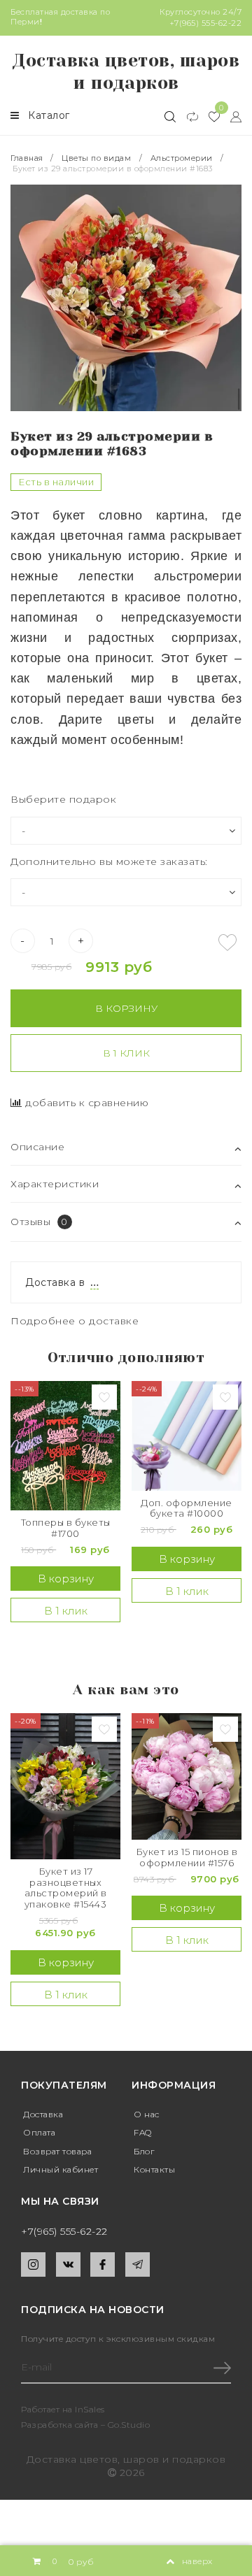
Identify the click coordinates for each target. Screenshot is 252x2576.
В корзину (126, 1008)
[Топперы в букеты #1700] (65, 1446)
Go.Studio (129, 2425)
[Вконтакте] (68, 2264)
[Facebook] (103, 2264)
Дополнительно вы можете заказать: (109, 861)
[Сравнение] (187, 116)
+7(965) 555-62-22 (206, 23)
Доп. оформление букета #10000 (187, 1509)
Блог (144, 2151)
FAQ (143, 2132)
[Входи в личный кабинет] (231, 116)
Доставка (43, 2114)
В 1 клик (126, 1053)
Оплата (39, 2132)
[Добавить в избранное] (227, 943)
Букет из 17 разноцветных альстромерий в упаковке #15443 (66, 1888)
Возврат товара (57, 2151)
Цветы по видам (96, 158)
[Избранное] (209, 116)
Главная (28, 158)
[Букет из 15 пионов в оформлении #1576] (187, 1776)
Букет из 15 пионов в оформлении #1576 (187, 1858)
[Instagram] (33, 2264)
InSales (90, 2409)
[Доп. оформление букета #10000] (187, 1436)
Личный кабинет (61, 2169)
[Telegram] (138, 2264)
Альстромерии (182, 158)
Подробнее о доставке (75, 1321)
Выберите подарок (63, 799)
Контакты (154, 2169)
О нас (147, 2114)
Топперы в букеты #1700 (66, 1528)
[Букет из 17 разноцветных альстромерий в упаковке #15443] (65, 1786)
